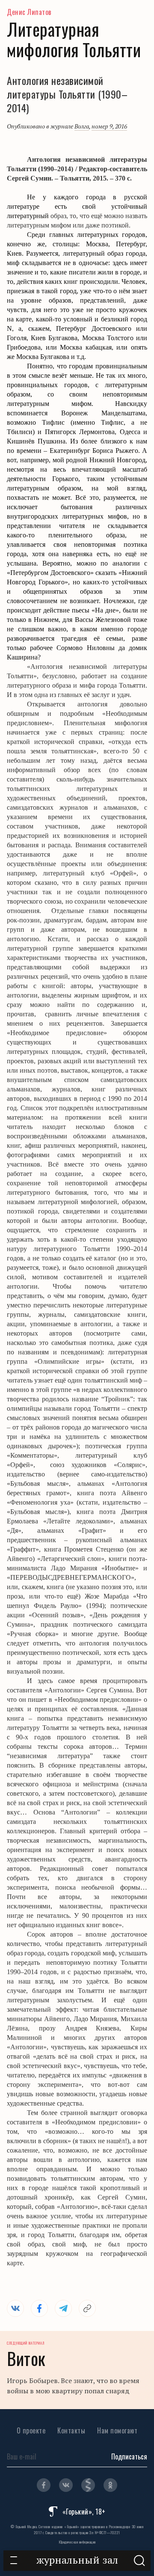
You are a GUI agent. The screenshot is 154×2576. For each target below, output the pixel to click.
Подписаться (129, 2456)
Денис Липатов (29, 12)
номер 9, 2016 (109, 126)
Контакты (71, 2430)
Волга (82, 126)
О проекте (31, 2430)
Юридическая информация (77, 2542)
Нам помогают (117, 2430)
